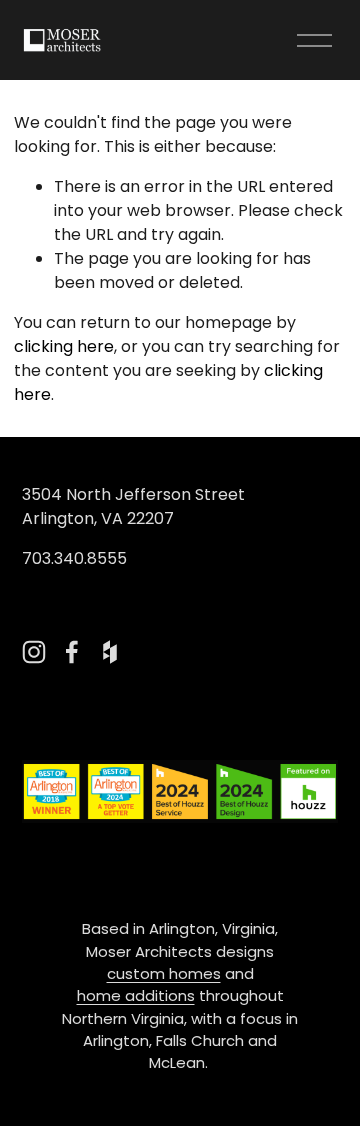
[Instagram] (34, 652)
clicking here (64, 346)
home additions (136, 995)
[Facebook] (72, 652)
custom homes (164, 973)
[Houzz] (110, 652)
